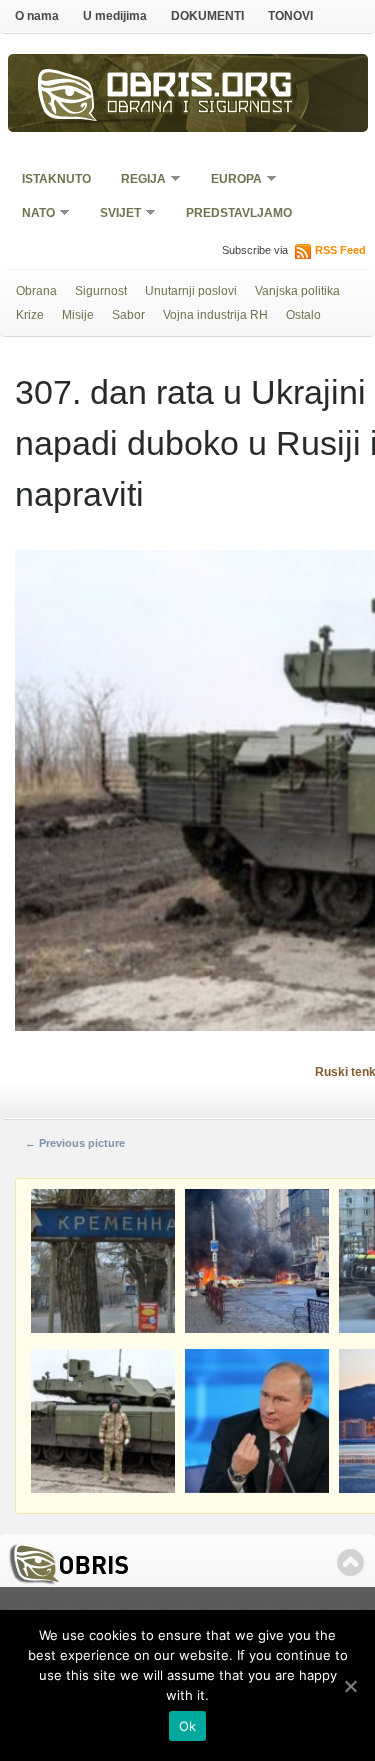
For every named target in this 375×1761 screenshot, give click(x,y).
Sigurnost (101, 291)
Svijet (114, 214)
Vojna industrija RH (215, 315)
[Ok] (350, 1686)
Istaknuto (56, 179)
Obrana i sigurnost (200, 109)
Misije (78, 315)
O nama (37, 16)
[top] (350, 1562)
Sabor (128, 315)
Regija (137, 180)
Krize (30, 315)
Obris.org (200, 88)
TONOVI (290, 16)
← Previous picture (75, 1143)
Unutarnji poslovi (191, 291)
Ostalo (303, 315)
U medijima (115, 16)
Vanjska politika (297, 291)
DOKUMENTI (207, 16)
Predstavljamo (239, 213)
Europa (230, 180)
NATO (32, 214)
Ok (188, 1726)
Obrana (36, 291)
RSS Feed (340, 250)
